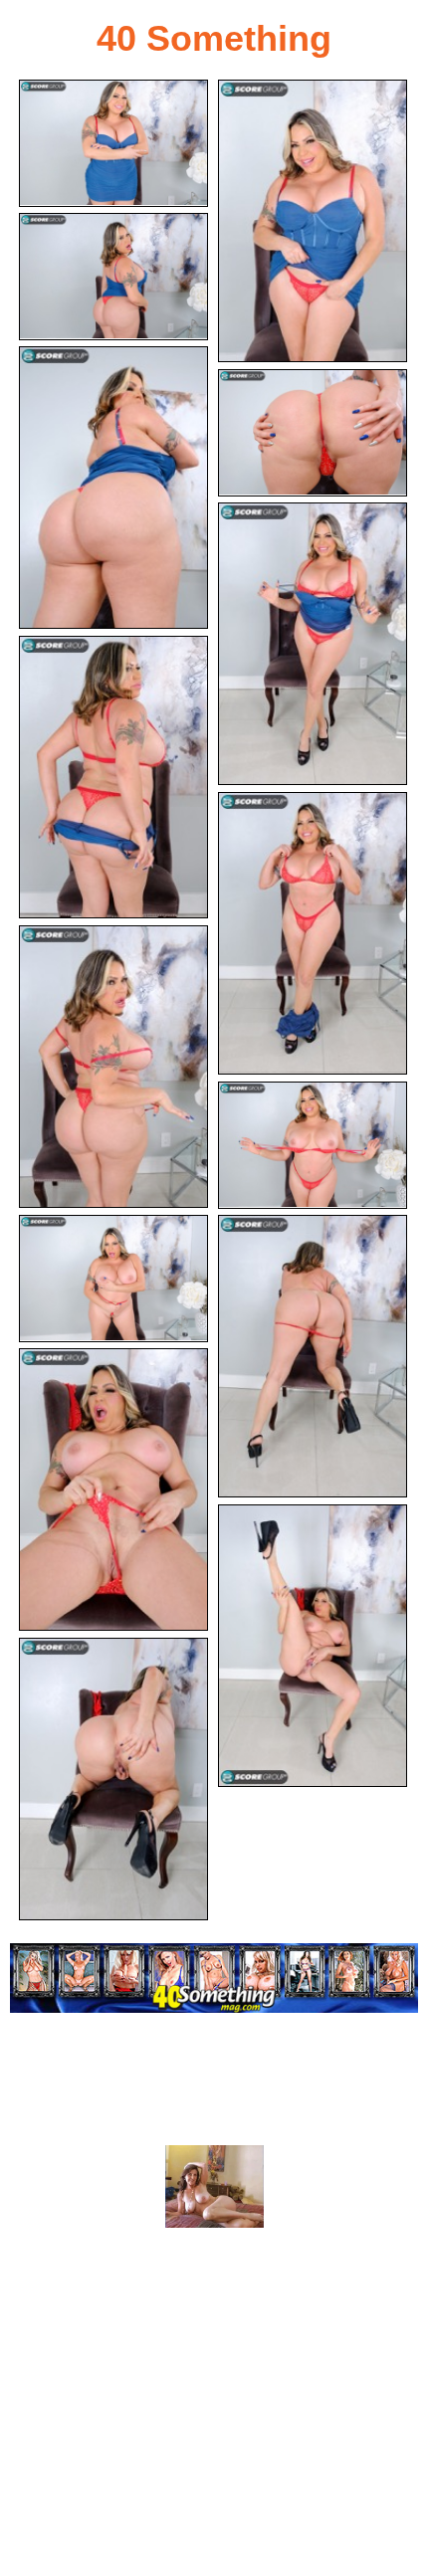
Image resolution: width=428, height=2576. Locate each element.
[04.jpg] (113, 488)
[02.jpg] (313, 221)
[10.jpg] (313, 1145)
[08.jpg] (313, 933)
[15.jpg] (113, 1779)
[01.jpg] (113, 143)
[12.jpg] (313, 1356)
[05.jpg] (313, 433)
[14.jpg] (313, 1646)
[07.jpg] (113, 777)
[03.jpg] (113, 277)
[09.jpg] (113, 1067)
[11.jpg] (113, 1279)
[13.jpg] (113, 1489)
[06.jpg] (313, 644)
